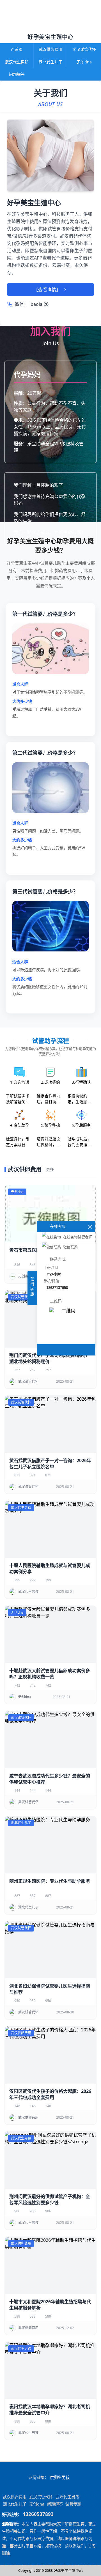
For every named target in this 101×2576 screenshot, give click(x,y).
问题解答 (17, 74)
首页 (19, 49)
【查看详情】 (47, 290)
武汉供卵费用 (50, 49)
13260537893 (38, 2514)
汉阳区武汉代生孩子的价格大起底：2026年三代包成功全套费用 (50, 2094)
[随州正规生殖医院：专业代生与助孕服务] (50, 1845)
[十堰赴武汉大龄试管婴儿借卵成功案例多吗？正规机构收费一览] (50, 1634)
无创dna (84, 62)
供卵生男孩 (60, 2477)
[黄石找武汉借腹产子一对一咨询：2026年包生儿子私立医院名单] (50, 1424)
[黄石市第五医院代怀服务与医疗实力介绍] (50, 1214)
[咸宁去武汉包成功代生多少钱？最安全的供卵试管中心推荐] (50, 1740)
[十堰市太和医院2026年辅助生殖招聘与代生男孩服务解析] (50, 2265)
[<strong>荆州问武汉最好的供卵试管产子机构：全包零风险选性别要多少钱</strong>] (50, 2160)
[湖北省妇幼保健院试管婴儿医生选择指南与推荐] (50, 1950)
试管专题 (73, 2504)
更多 (50, 1169)
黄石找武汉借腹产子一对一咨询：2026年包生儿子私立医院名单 (50, 1464)
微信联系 (70, 1247)
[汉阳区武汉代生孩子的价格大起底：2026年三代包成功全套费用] (50, 2055)
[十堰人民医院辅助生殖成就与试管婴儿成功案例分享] (50, 1529)
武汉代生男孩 (17, 62)
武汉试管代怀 (84, 49)
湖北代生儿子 (50, 62)
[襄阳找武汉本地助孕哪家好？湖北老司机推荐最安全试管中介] (50, 2371)
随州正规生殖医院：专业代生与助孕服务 (50, 1881)
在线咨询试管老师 (78, 1237)
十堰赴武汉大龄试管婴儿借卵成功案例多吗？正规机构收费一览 (50, 1674)
